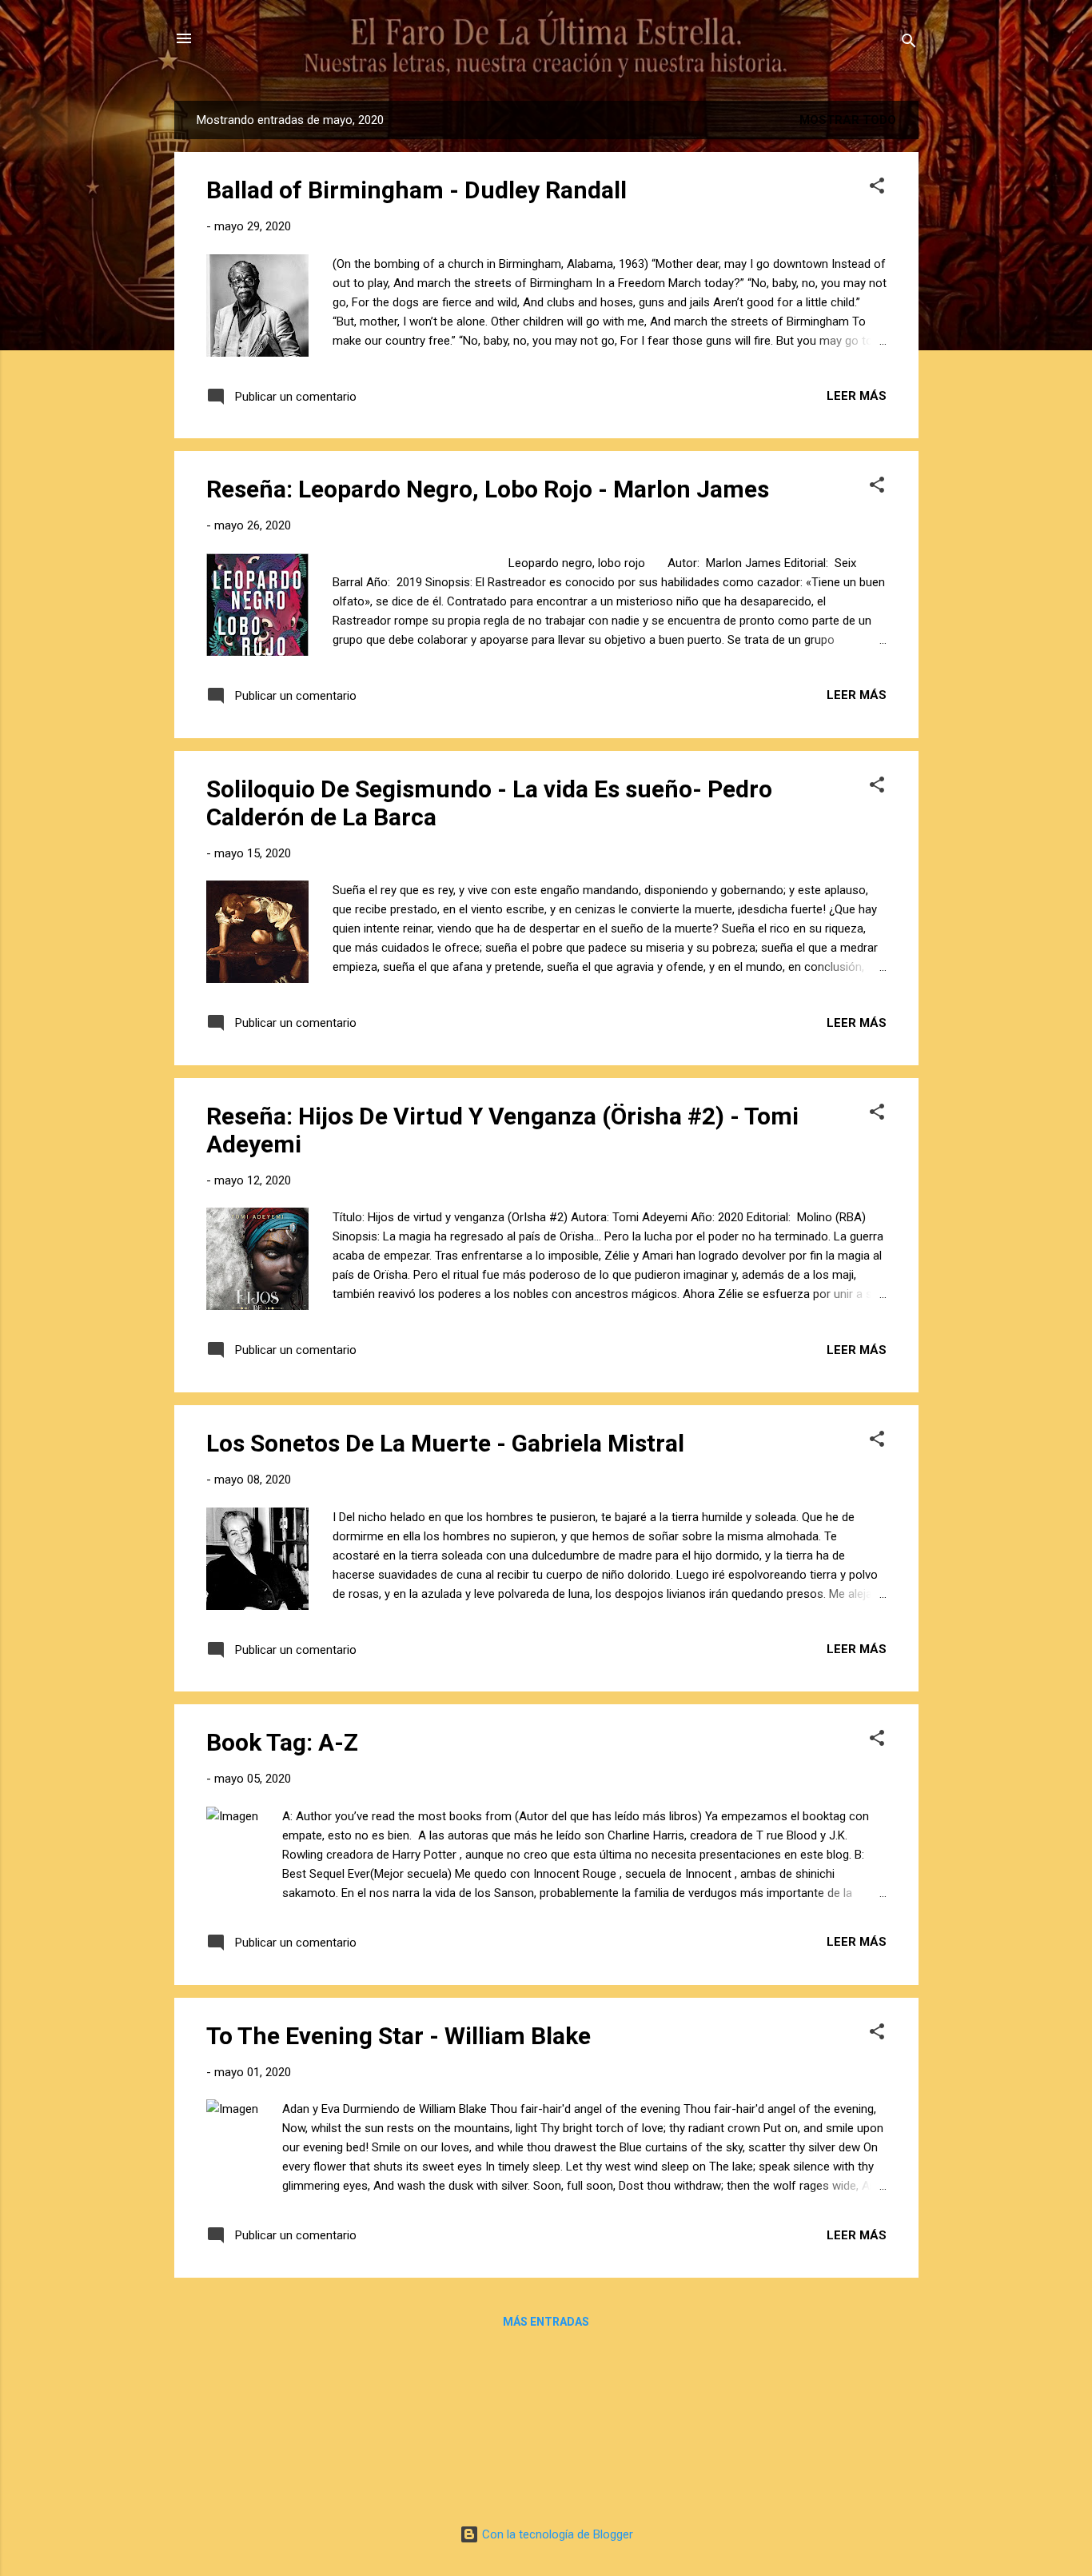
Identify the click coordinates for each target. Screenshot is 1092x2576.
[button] (877, 188)
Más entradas (546, 2322)
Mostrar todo (848, 120)
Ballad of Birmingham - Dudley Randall (416, 190)
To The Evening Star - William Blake (399, 2036)
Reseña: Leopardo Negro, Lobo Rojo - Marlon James (488, 489)
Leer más (857, 396)
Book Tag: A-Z (282, 1742)
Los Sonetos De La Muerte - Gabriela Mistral (445, 1443)
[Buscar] (909, 44)
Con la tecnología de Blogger (556, 2534)
